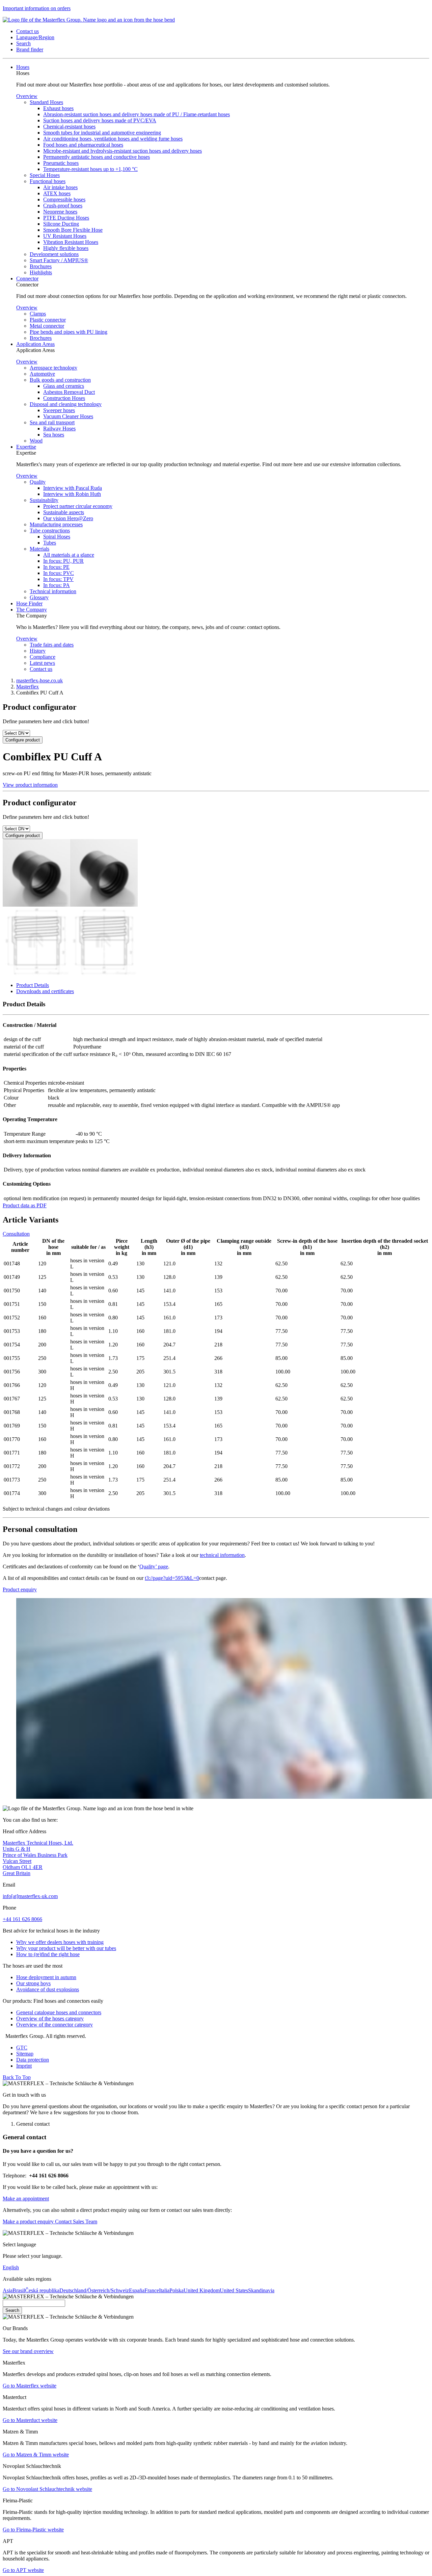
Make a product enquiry (28, 2221)
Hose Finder (29, 603)
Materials (39, 549)
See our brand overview (28, 2351)
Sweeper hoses (59, 410)
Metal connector (47, 326)
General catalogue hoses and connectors (59, 2012)
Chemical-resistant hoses (69, 127)
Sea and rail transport (52, 422)
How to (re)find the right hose (48, 1954)
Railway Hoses (59, 428)
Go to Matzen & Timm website (36, 2455)
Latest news (42, 663)
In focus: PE (56, 567)
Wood (36, 441)
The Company (32, 610)
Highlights (41, 272)
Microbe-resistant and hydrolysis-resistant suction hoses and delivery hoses (123, 151)
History (38, 651)
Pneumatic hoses (61, 163)
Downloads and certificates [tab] (45, 991)
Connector (27, 279)
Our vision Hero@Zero (68, 518)
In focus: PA (57, 585)
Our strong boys (33, 1983)
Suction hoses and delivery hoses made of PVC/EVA (100, 120)
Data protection (33, 2060)
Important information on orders (37, 8)
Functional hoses (48, 181)
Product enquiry (20, 1589)
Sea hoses (54, 435)
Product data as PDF (25, 1205)
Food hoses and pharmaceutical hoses (83, 145)
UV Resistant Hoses (65, 236)
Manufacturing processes (56, 524)
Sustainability (44, 500)
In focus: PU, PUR (63, 561)
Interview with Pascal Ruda (73, 488)
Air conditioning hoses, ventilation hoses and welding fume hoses (113, 139)
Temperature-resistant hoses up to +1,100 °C (90, 169)
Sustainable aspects (64, 512)
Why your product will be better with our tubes (66, 1948)
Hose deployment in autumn (46, 1977)
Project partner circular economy (78, 506)
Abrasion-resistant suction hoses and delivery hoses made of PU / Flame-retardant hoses (137, 114)
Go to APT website (23, 2570)
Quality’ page (154, 1567)
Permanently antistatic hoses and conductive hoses (97, 157)
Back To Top (17, 2077)
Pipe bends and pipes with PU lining (69, 332)
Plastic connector (48, 320)
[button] (28, 31)
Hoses (23, 67)
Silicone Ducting (61, 224)
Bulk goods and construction (60, 380)
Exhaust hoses (58, 108)
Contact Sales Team (75, 2221)
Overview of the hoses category (50, 2018)
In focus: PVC (59, 573)
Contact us (41, 669)
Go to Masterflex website (30, 2386)
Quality (38, 482)
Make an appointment (26, 2199)
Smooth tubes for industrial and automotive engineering (102, 133)
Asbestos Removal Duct (69, 392)
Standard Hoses (46, 102)
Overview (27, 96)
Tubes (50, 543)
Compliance (43, 657)
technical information (222, 1555)
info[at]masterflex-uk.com (30, 1896)
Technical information (53, 591)
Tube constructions (50, 531)
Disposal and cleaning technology (66, 404)
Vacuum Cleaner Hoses (68, 416)
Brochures (41, 266)
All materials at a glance (69, 555)
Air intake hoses (60, 187)
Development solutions (54, 254)
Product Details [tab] (33, 985)
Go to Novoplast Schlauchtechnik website (47, 2489)
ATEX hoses (57, 193)
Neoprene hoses (60, 212)
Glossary (39, 597)
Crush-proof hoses (63, 206)
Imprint (24, 2066)
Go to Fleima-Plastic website (33, 2530)
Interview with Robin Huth (72, 494)
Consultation (16, 1234)
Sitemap (25, 2054)
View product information (30, 785)
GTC (22, 2048)
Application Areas (35, 344)
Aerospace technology (53, 368)
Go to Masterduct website (30, 2420)
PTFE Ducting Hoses (66, 218)
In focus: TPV (58, 579)
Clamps (38, 314)
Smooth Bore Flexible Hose (73, 230)
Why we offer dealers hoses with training (60, 1942)
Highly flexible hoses (66, 248)
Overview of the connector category (55, 2025)
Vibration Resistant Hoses (71, 242)
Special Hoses (45, 175)
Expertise (26, 447)
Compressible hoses (64, 199)
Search (12, 2310)
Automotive (42, 374)
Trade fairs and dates (52, 645)
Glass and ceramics (64, 386)
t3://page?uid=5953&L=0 (172, 1578)
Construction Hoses (64, 398)
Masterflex (28, 687)
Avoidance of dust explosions (48, 1989)
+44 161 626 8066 (22, 1919)
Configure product (23, 740)
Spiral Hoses (57, 537)
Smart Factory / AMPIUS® (59, 260)
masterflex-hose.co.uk (39, 680)
